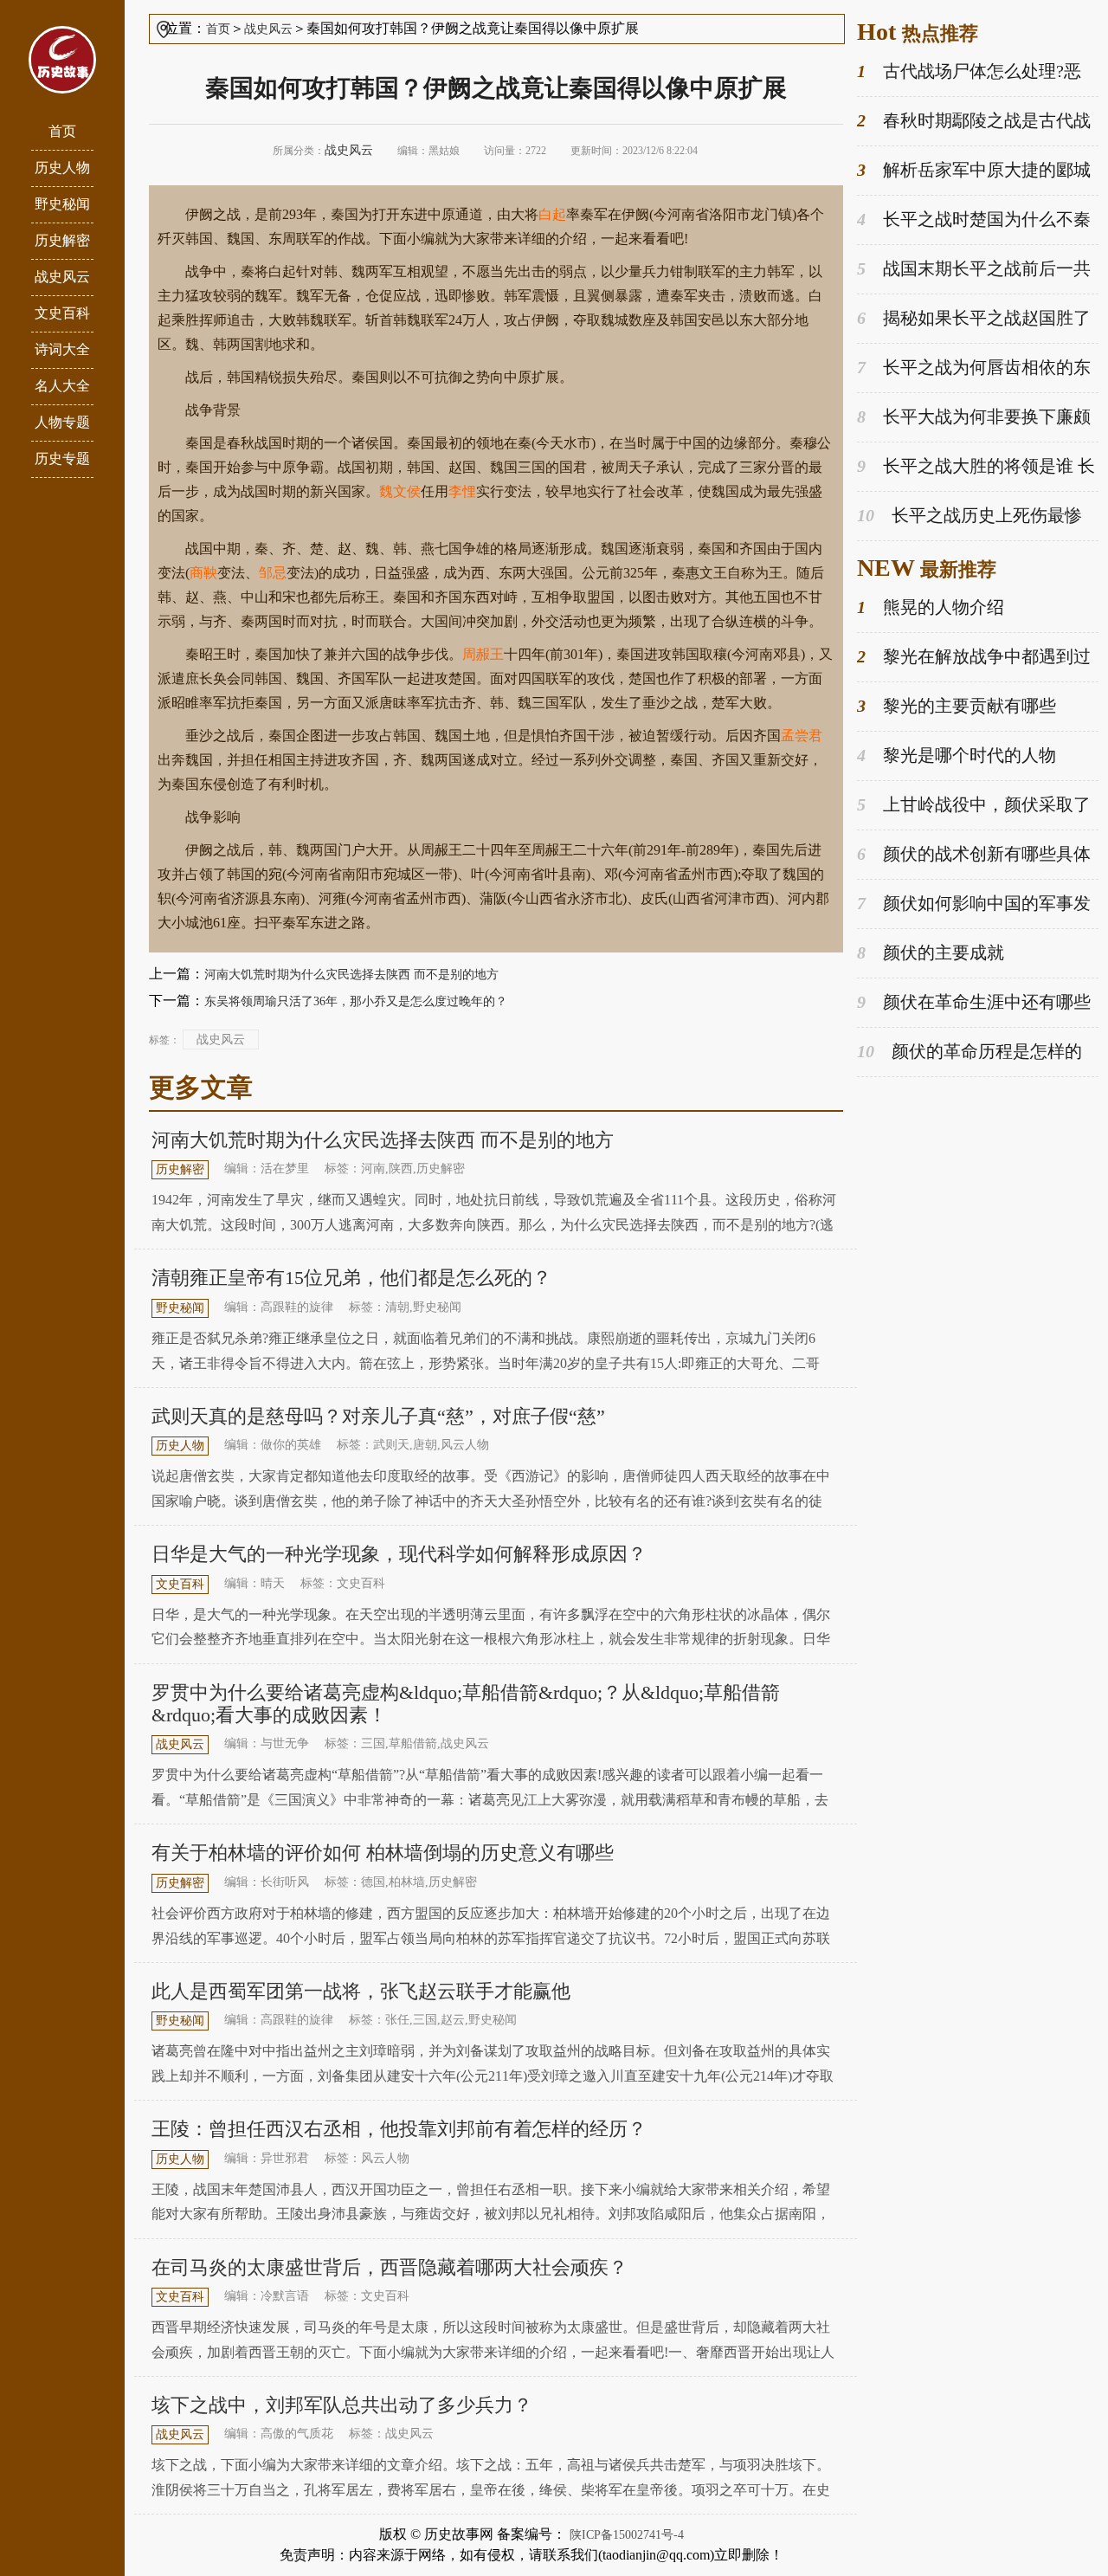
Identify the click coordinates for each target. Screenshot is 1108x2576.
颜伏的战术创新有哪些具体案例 (974, 855)
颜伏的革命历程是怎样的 (969, 1051)
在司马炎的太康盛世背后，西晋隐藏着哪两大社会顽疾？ (390, 2267)
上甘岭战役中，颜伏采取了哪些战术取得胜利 (974, 806)
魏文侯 (400, 491)
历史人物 (62, 168)
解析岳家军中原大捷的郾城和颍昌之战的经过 (974, 171)
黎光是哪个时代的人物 (957, 755)
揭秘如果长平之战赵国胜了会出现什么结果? (974, 319)
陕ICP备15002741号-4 (627, 2535)
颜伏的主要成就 (931, 952)
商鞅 (203, 573)
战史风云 (62, 277)
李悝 (462, 491)
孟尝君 (802, 736)
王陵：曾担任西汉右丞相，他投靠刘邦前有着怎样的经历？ (399, 2129)
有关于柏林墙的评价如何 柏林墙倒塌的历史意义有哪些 (383, 1853)
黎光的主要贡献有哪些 (957, 706)
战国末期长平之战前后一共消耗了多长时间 (974, 270)
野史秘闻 (62, 204)
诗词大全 (62, 349)
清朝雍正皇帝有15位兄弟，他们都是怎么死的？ (351, 1278)
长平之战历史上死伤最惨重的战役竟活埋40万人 (969, 516)
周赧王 (483, 654)
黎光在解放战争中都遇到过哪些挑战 (974, 658)
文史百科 (62, 313)
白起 (552, 214)
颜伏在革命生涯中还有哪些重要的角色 (974, 1003)
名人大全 (62, 386)
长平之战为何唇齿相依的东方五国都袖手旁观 (974, 368)
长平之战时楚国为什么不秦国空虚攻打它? (974, 220)
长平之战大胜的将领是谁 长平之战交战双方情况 (976, 467)
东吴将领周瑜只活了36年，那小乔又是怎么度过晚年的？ (356, 1001)
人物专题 (62, 422)
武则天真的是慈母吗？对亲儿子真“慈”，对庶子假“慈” (378, 1416)
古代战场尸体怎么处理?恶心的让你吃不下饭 (969, 72)
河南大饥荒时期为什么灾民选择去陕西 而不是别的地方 (351, 975)
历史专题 (62, 458)
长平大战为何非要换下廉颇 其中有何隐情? (974, 418)
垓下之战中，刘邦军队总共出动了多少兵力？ (342, 2405)
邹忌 (273, 573)
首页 (62, 131)
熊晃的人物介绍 (931, 607)
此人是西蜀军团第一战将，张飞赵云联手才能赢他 (361, 1991)
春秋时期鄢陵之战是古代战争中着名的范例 (974, 122)
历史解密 (62, 240)
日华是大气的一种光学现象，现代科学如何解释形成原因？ (399, 1554)
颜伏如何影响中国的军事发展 (974, 904)
